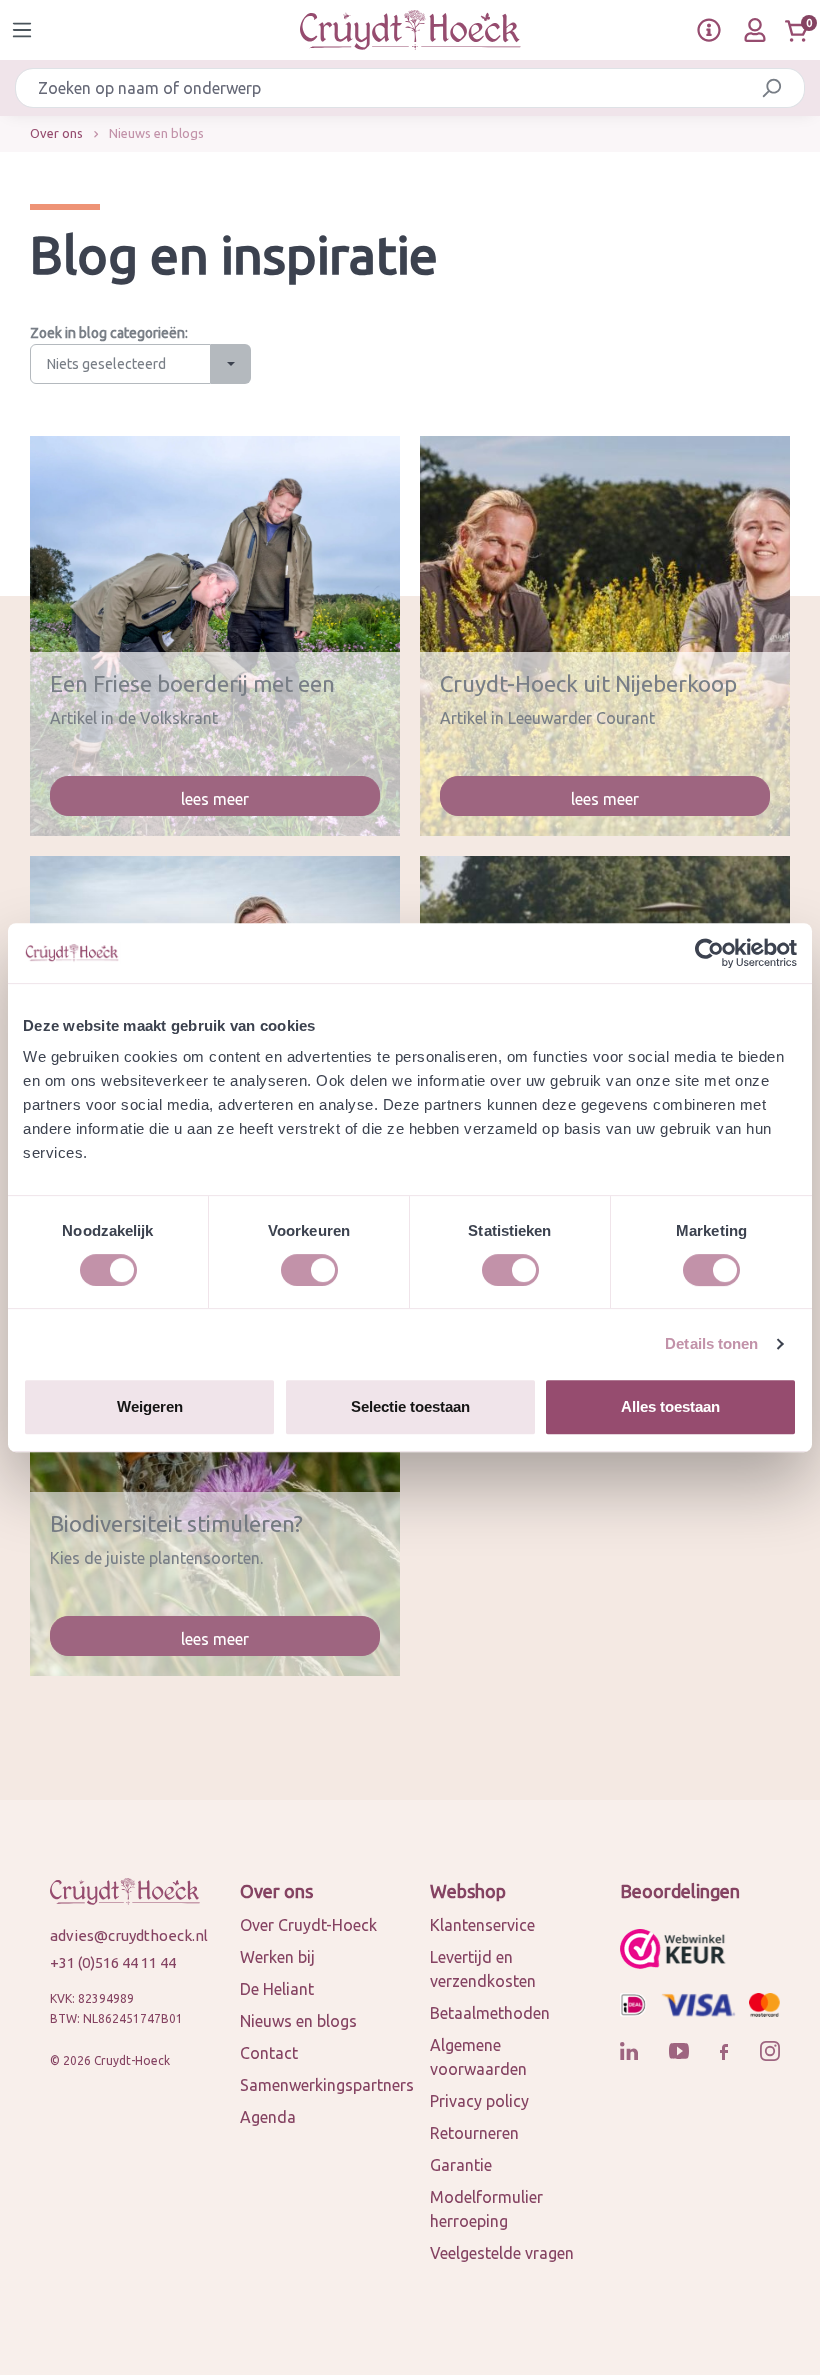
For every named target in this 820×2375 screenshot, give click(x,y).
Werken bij (277, 1957)
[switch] (309, 1270)
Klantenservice (482, 1925)
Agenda (268, 2117)
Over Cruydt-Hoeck (308, 1925)
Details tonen (711, 1343)
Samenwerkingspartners (327, 2085)
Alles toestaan (670, 1406)
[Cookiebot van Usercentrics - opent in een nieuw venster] (709, 953)
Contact (269, 2053)
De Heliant (277, 1989)
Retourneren (474, 2133)
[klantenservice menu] (709, 30)
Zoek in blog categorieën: (109, 333)
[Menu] (22, 30)
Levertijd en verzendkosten (483, 1969)
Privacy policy (479, 2101)
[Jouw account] (755, 30)
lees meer (215, 799)
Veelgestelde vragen (502, 2253)
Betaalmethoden (490, 2013)
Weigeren (150, 1406)
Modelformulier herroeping (486, 2209)
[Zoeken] (771, 88)
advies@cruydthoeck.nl (125, 1935)
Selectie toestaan (410, 1406)
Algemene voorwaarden (478, 2057)
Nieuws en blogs (298, 2021)
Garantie (461, 2165)
